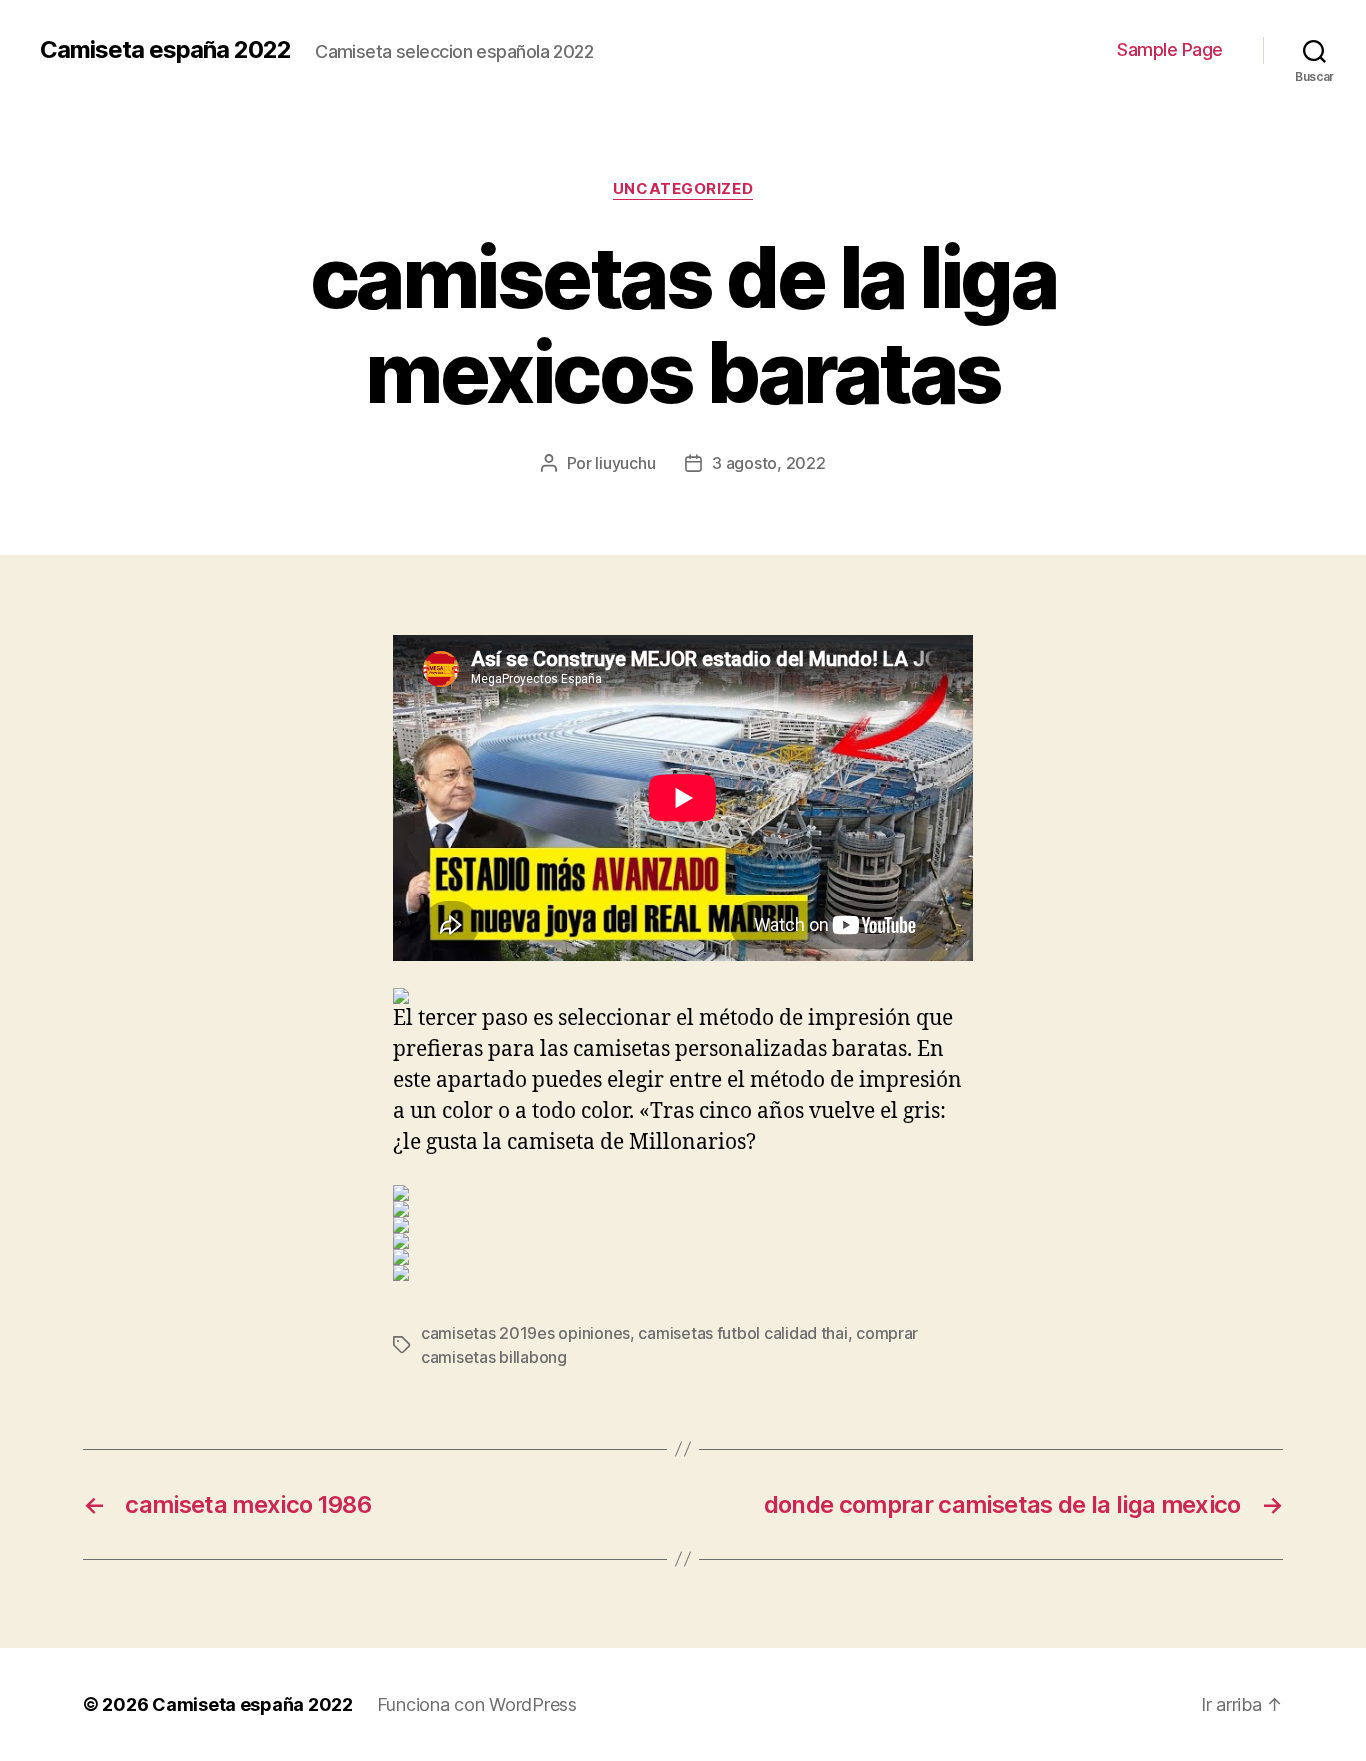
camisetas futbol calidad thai (742, 1333)
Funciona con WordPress (477, 1704)
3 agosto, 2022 (768, 463)
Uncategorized (683, 189)
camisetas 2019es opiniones (525, 1333)
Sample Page (1170, 49)
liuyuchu (625, 463)
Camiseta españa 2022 (165, 50)
